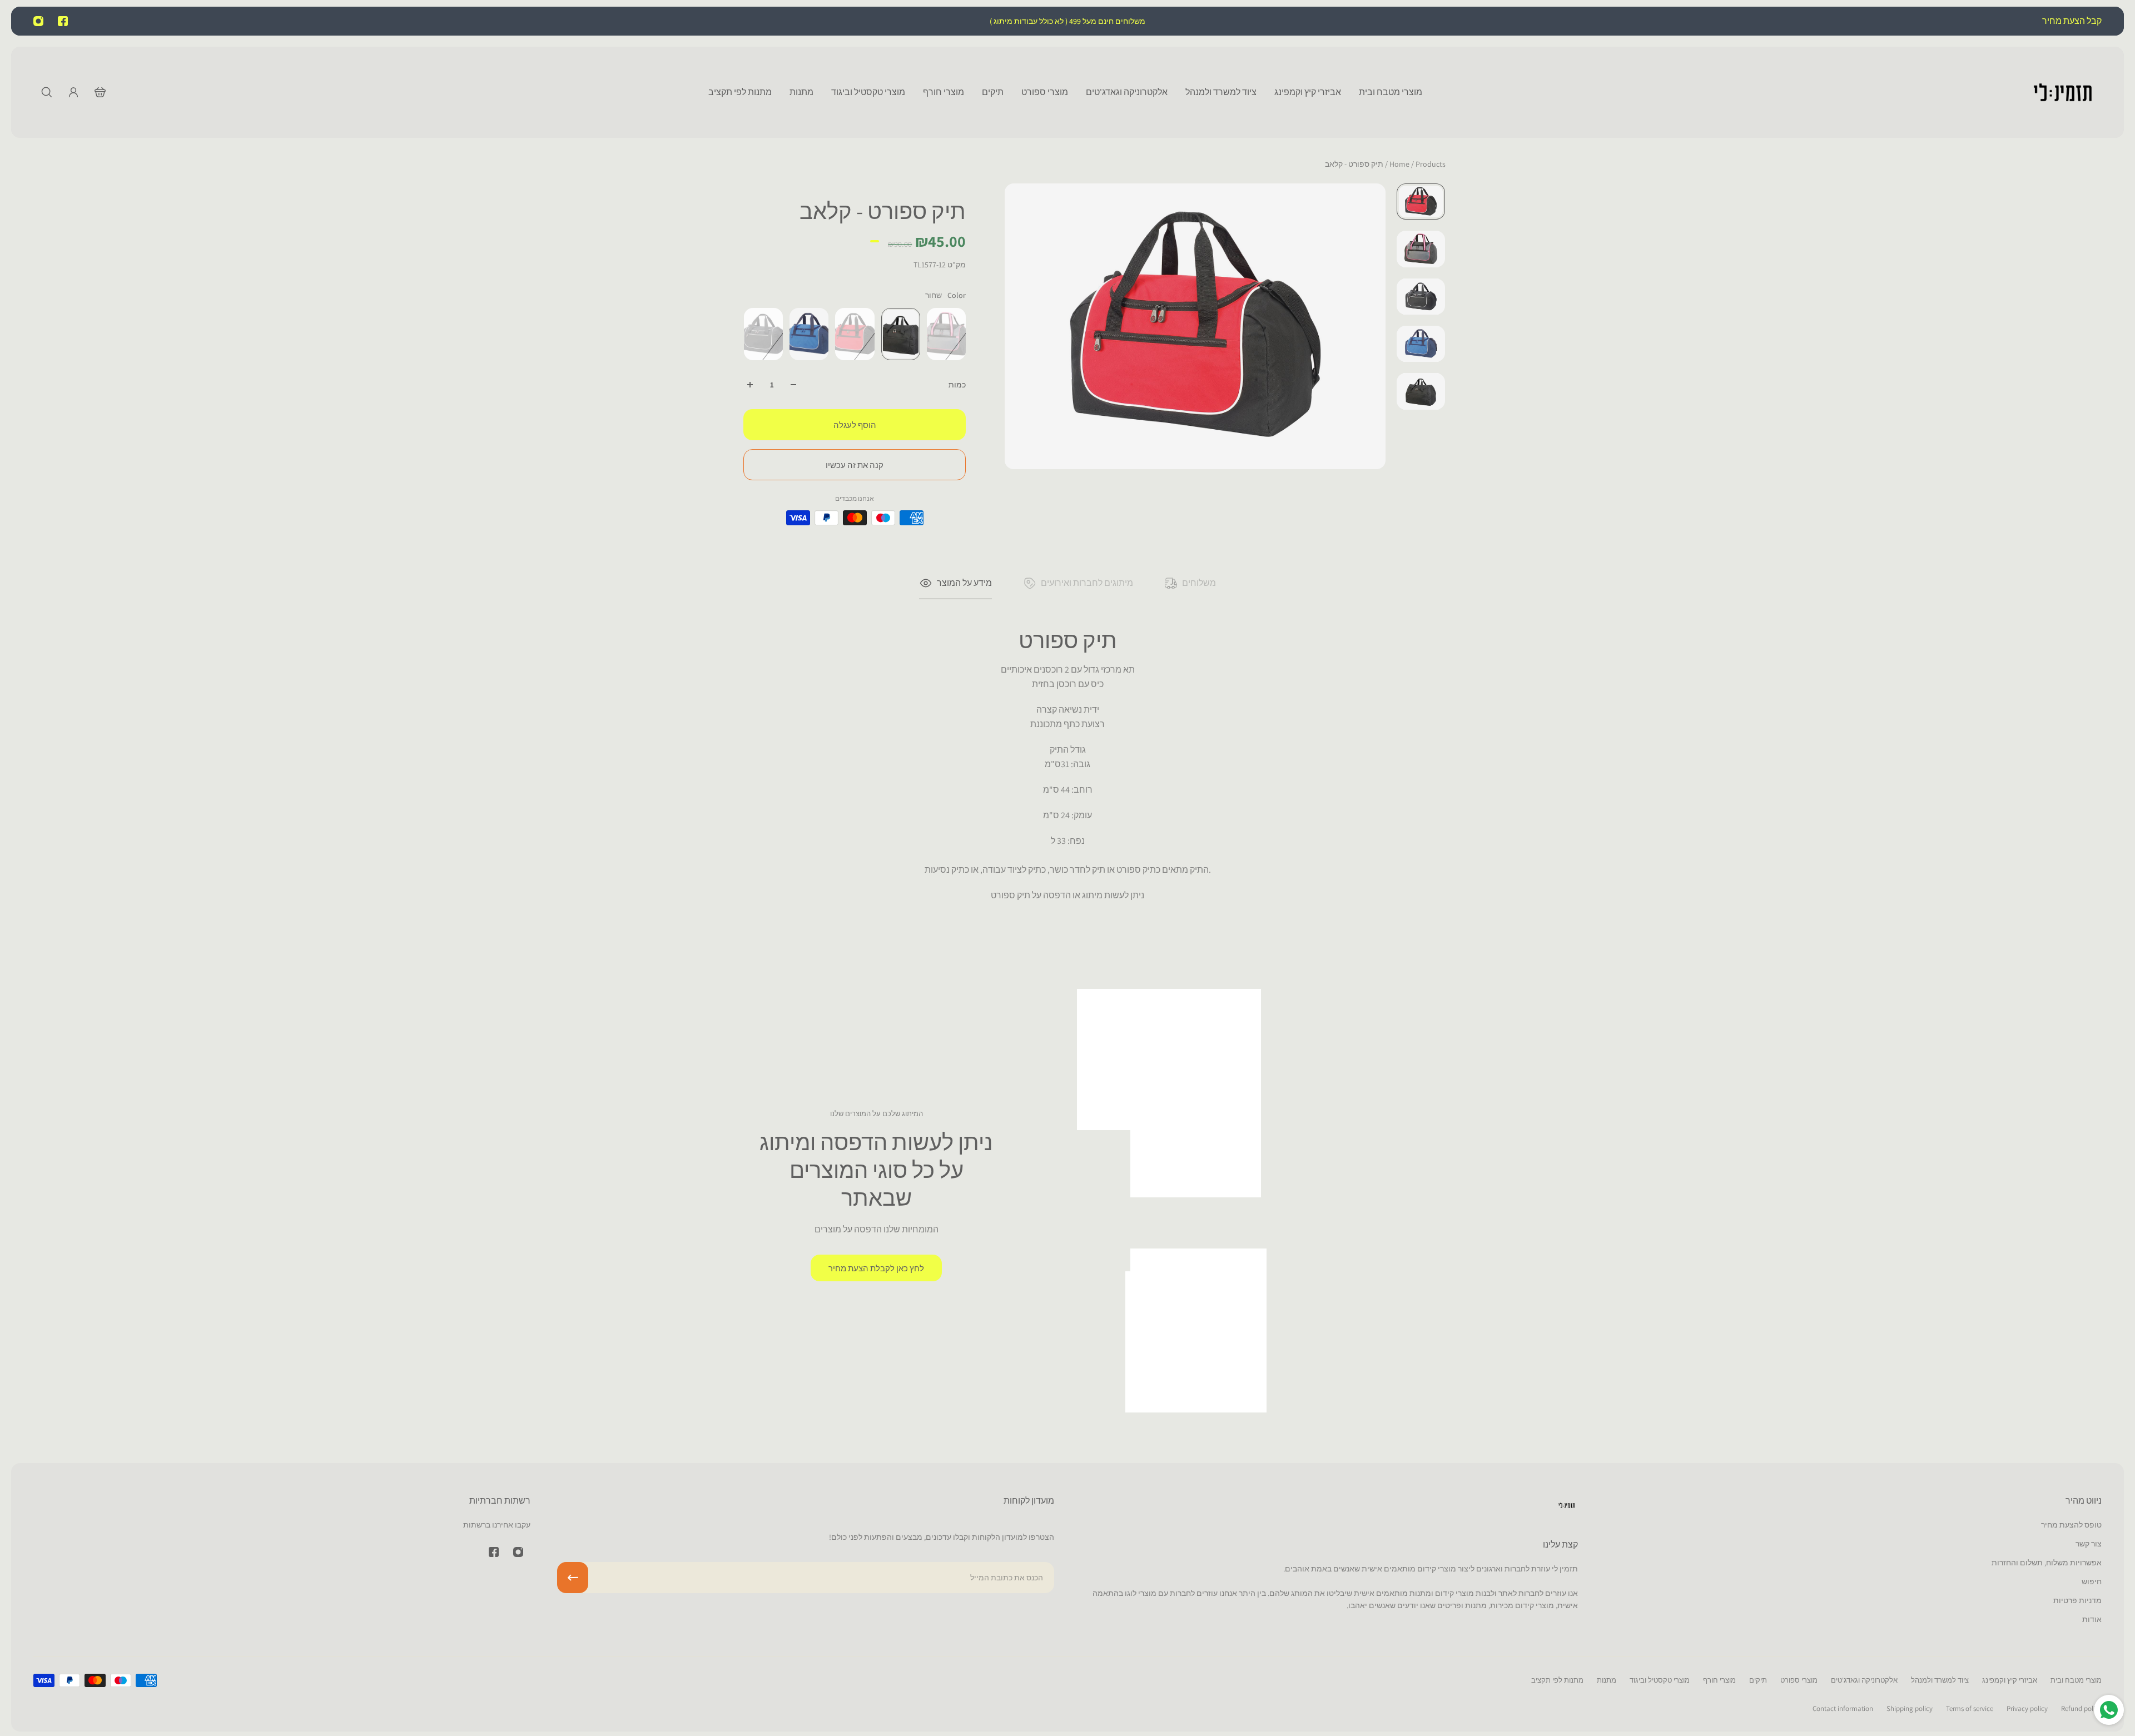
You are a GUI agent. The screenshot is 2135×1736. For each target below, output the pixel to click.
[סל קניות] (100, 92)
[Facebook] (63, 21)
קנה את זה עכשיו (855, 465)
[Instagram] (38, 21)
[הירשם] (573, 1578)
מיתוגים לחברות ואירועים (1087, 583)
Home (1400, 164)
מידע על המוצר (964, 583)
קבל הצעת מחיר (2071, 21)
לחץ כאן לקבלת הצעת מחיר (876, 1268)
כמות (957, 385)
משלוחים (1199, 583)
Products (1417, 164)
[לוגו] (2063, 92)
